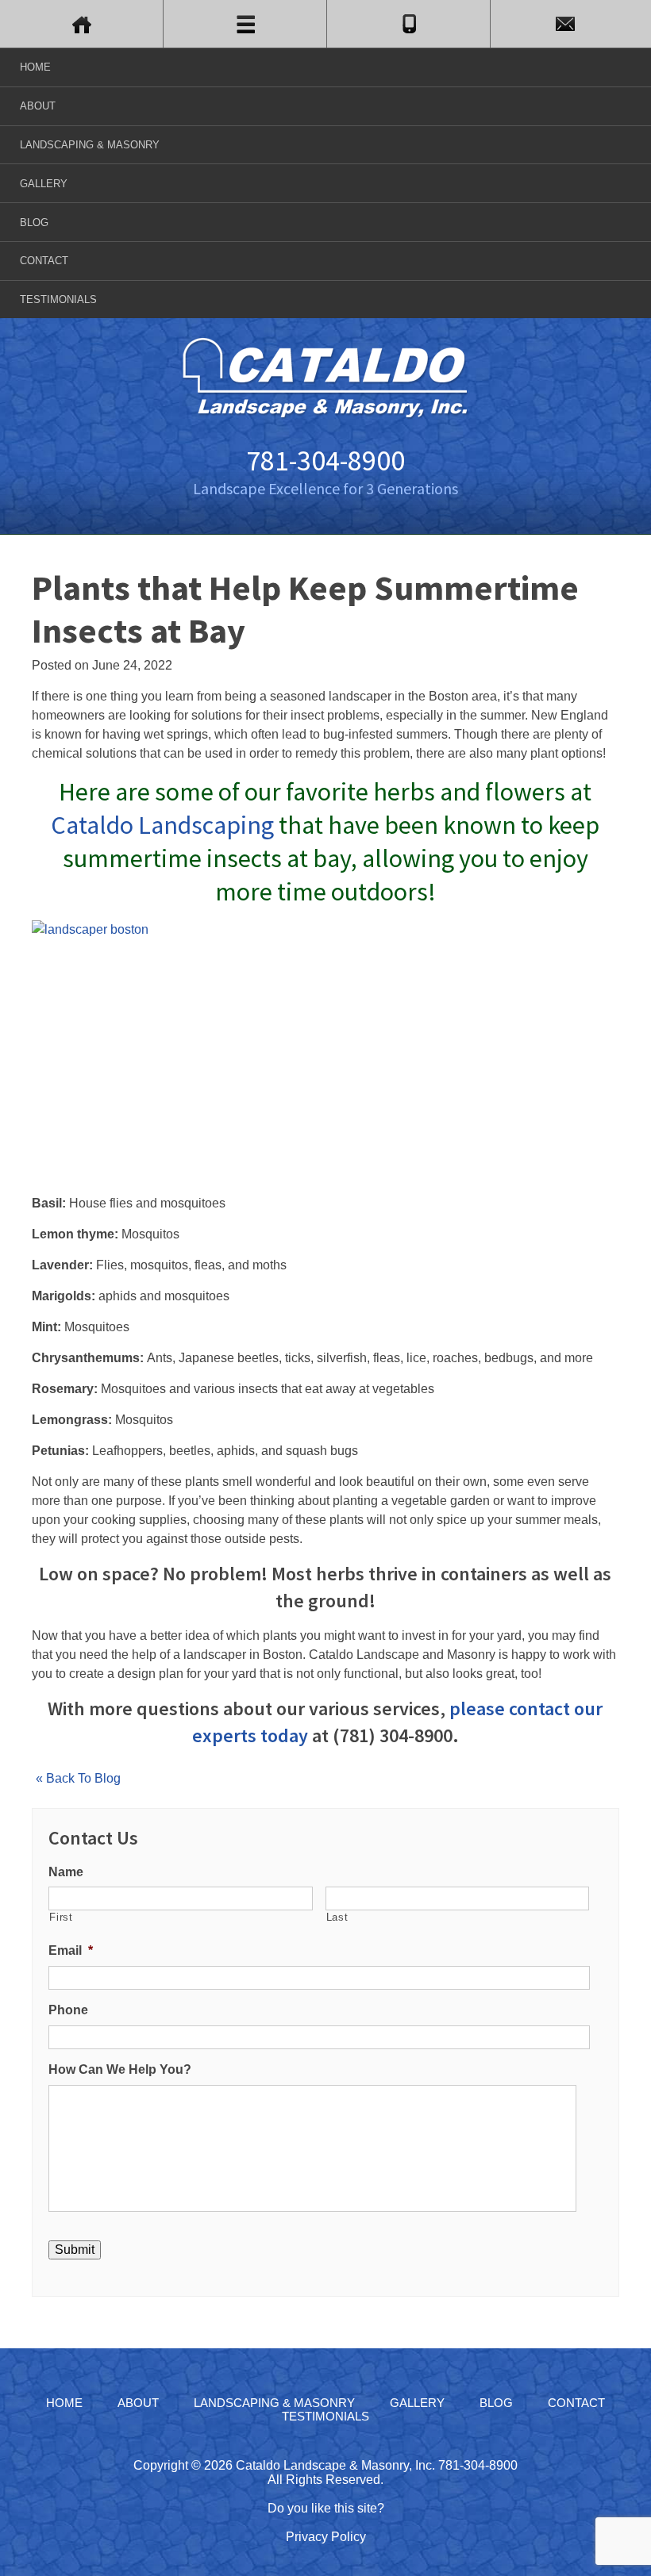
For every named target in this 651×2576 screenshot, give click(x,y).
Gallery (44, 184)
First (61, 1917)
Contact (44, 261)
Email (71, 1950)
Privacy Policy (326, 2537)
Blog (34, 223)
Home (35, 67)
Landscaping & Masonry (90, 145)
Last (337, 1917)
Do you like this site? (326, 2508)
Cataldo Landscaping (162, 825)
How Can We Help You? (120, 2069)
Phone (68, 2010)
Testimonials (58, 299)
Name (66, 1872)
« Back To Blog (78, 1778)
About (38, 106)
